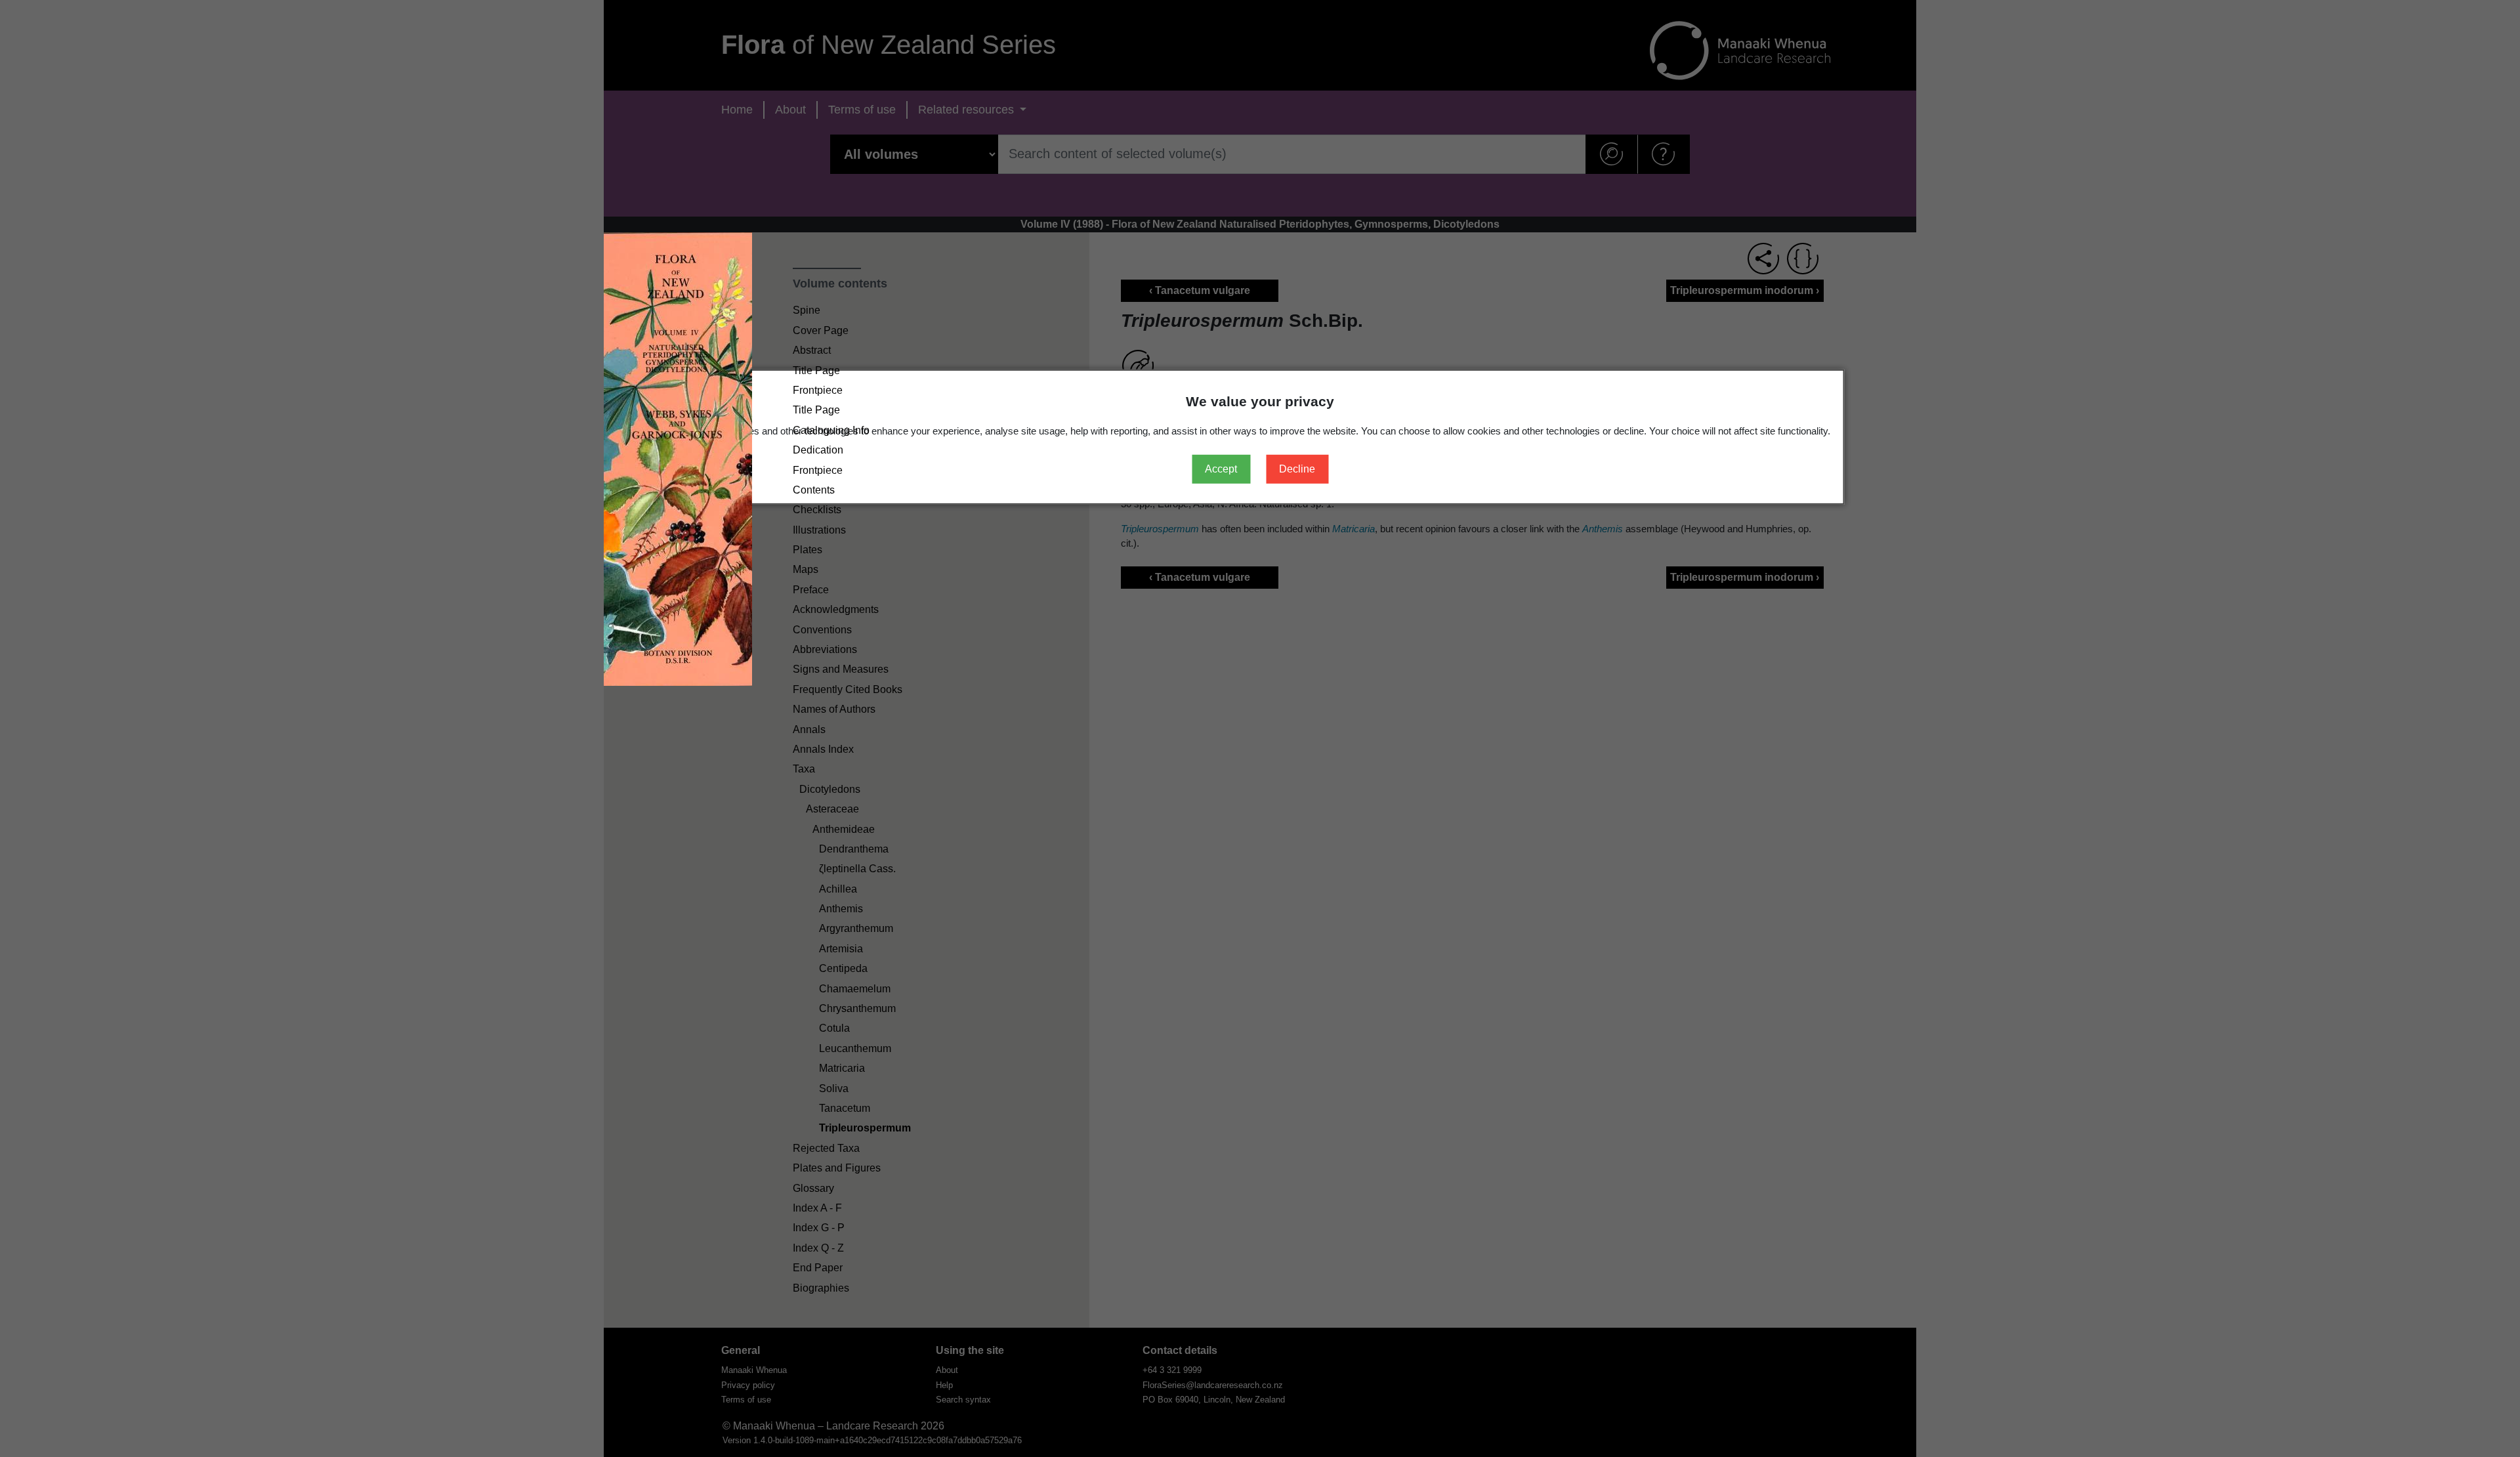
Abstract (812, 350)
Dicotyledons (830, 789)
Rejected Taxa (826, 1148)
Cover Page (821, 330)
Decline (1297, 469)
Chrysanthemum (857, 1008)
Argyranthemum (856, 929)
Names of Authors (834, 709)
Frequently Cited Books (848, 689)
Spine (807, 311)
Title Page (816, 370)
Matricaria (842, 1068)
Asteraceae (832, 809)
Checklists (817, 510)
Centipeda (843, 968)
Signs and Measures (841, 670)
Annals (809, 729)
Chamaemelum (855, 989)
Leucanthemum (855, 1048)
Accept (1221, 469)
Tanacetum (845, 1108)
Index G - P (819, 1228)
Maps (806, 570)
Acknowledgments (836, 609)
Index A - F (817, 1208)
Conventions (822, 630)
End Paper (818, 1268)
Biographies (821, 1288)
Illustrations (819, 530)
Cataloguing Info (831, 430)
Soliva (834, 1088)
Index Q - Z (818, 1248)
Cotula (834, 1029)
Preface (811, 590)
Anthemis (841, 909)
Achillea (838, 889)
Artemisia (841, 949)
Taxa (804, 770)
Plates (808, 550)
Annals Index (823, 749)
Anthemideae (844, 829)
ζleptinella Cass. (857, 869)
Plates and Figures (837, 1168)
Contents (814, 490)
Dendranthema (854, 849)
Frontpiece (818, 390)
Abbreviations (825, 649)
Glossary (813, 1188)
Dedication (818, 450)
